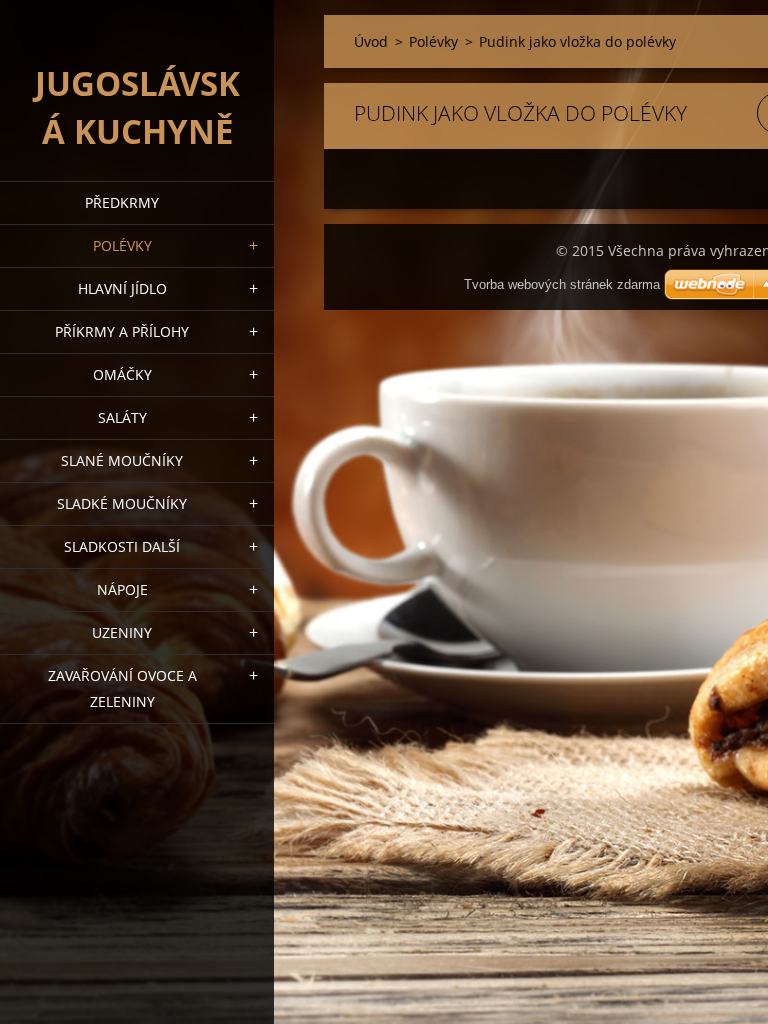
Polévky (122, 245)
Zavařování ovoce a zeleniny (122, 688)
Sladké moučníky (122, 503)
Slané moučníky (122, 460)
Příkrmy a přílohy (122, 331)
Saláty (122, 417)
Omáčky (122, 374)
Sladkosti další (122, 546)
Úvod (371, 41)
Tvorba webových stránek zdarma (562, 284)
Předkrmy (122, 202)
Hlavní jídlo (122, 288)
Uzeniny (122, 632)
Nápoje (122, 589)
